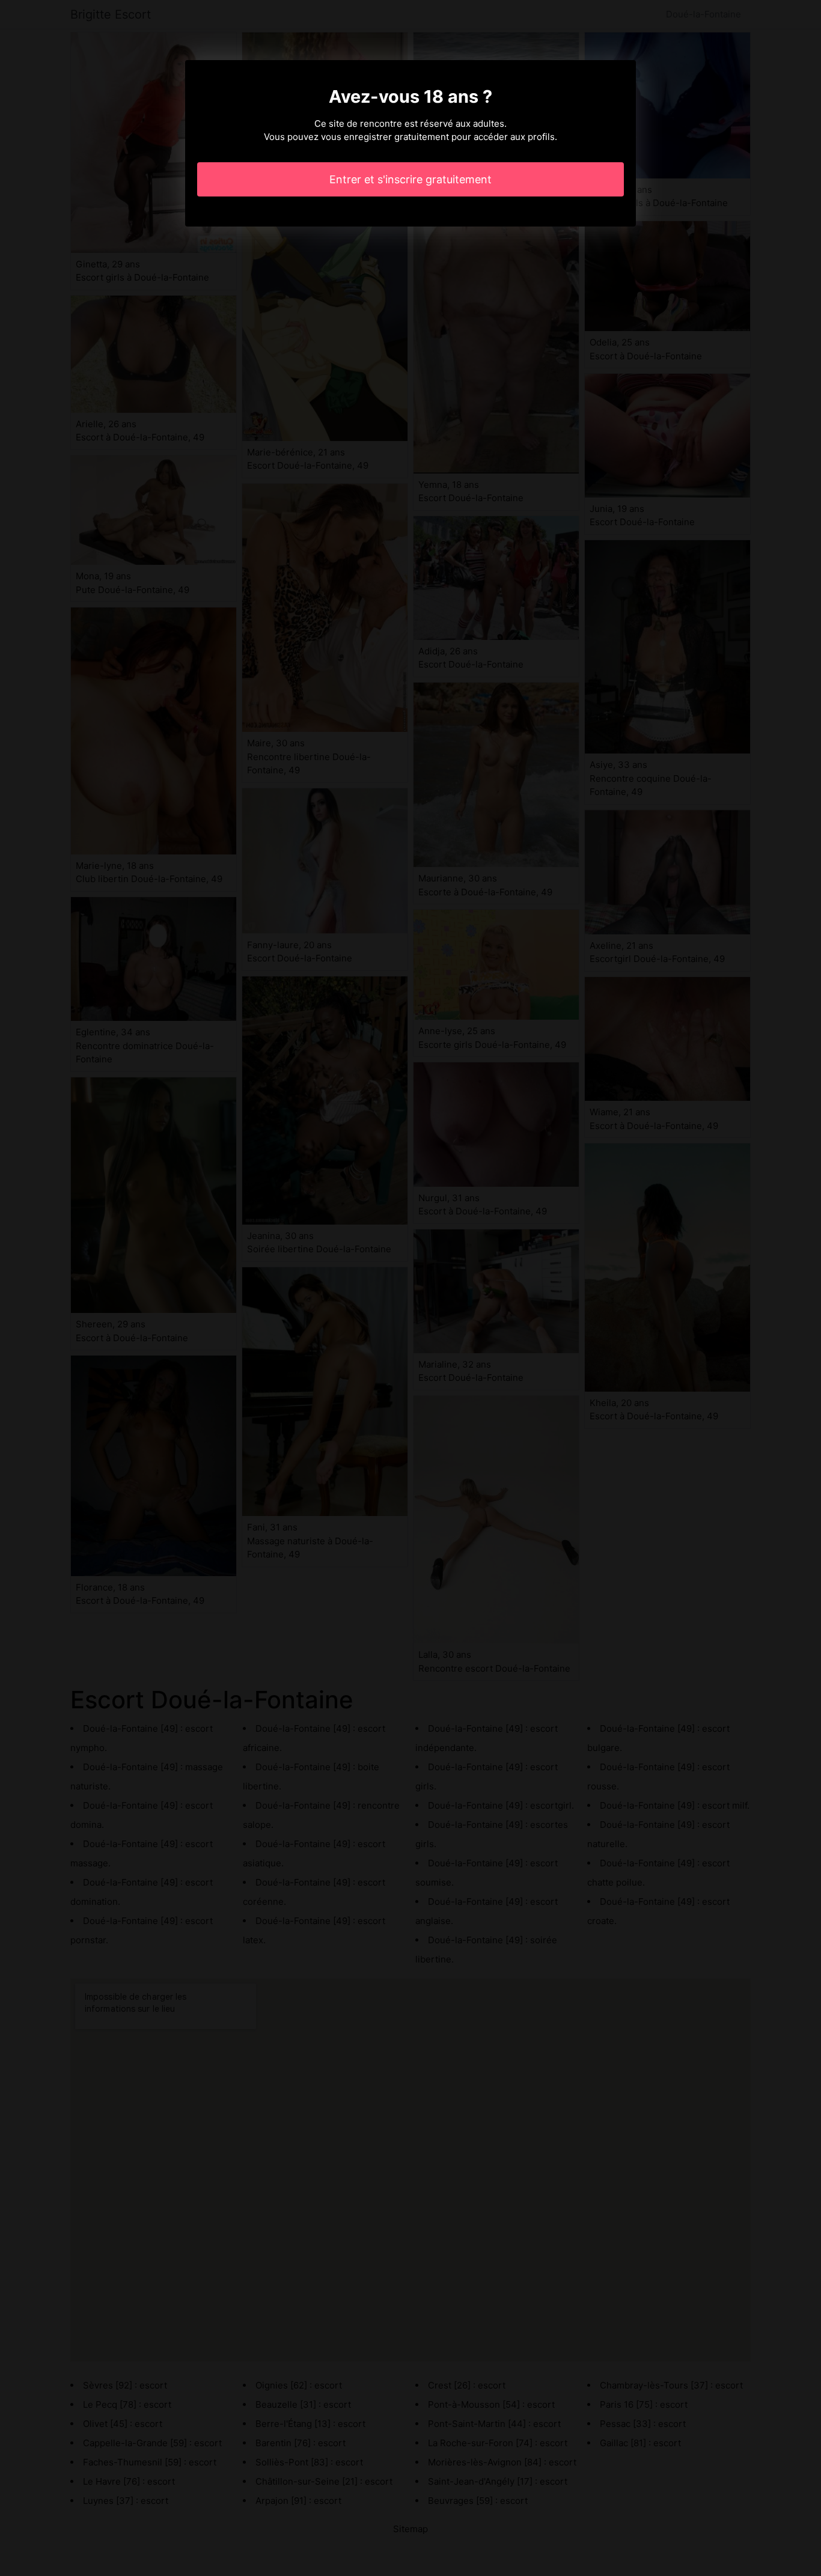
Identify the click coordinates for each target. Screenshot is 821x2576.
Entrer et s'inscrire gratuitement (410, 179)
